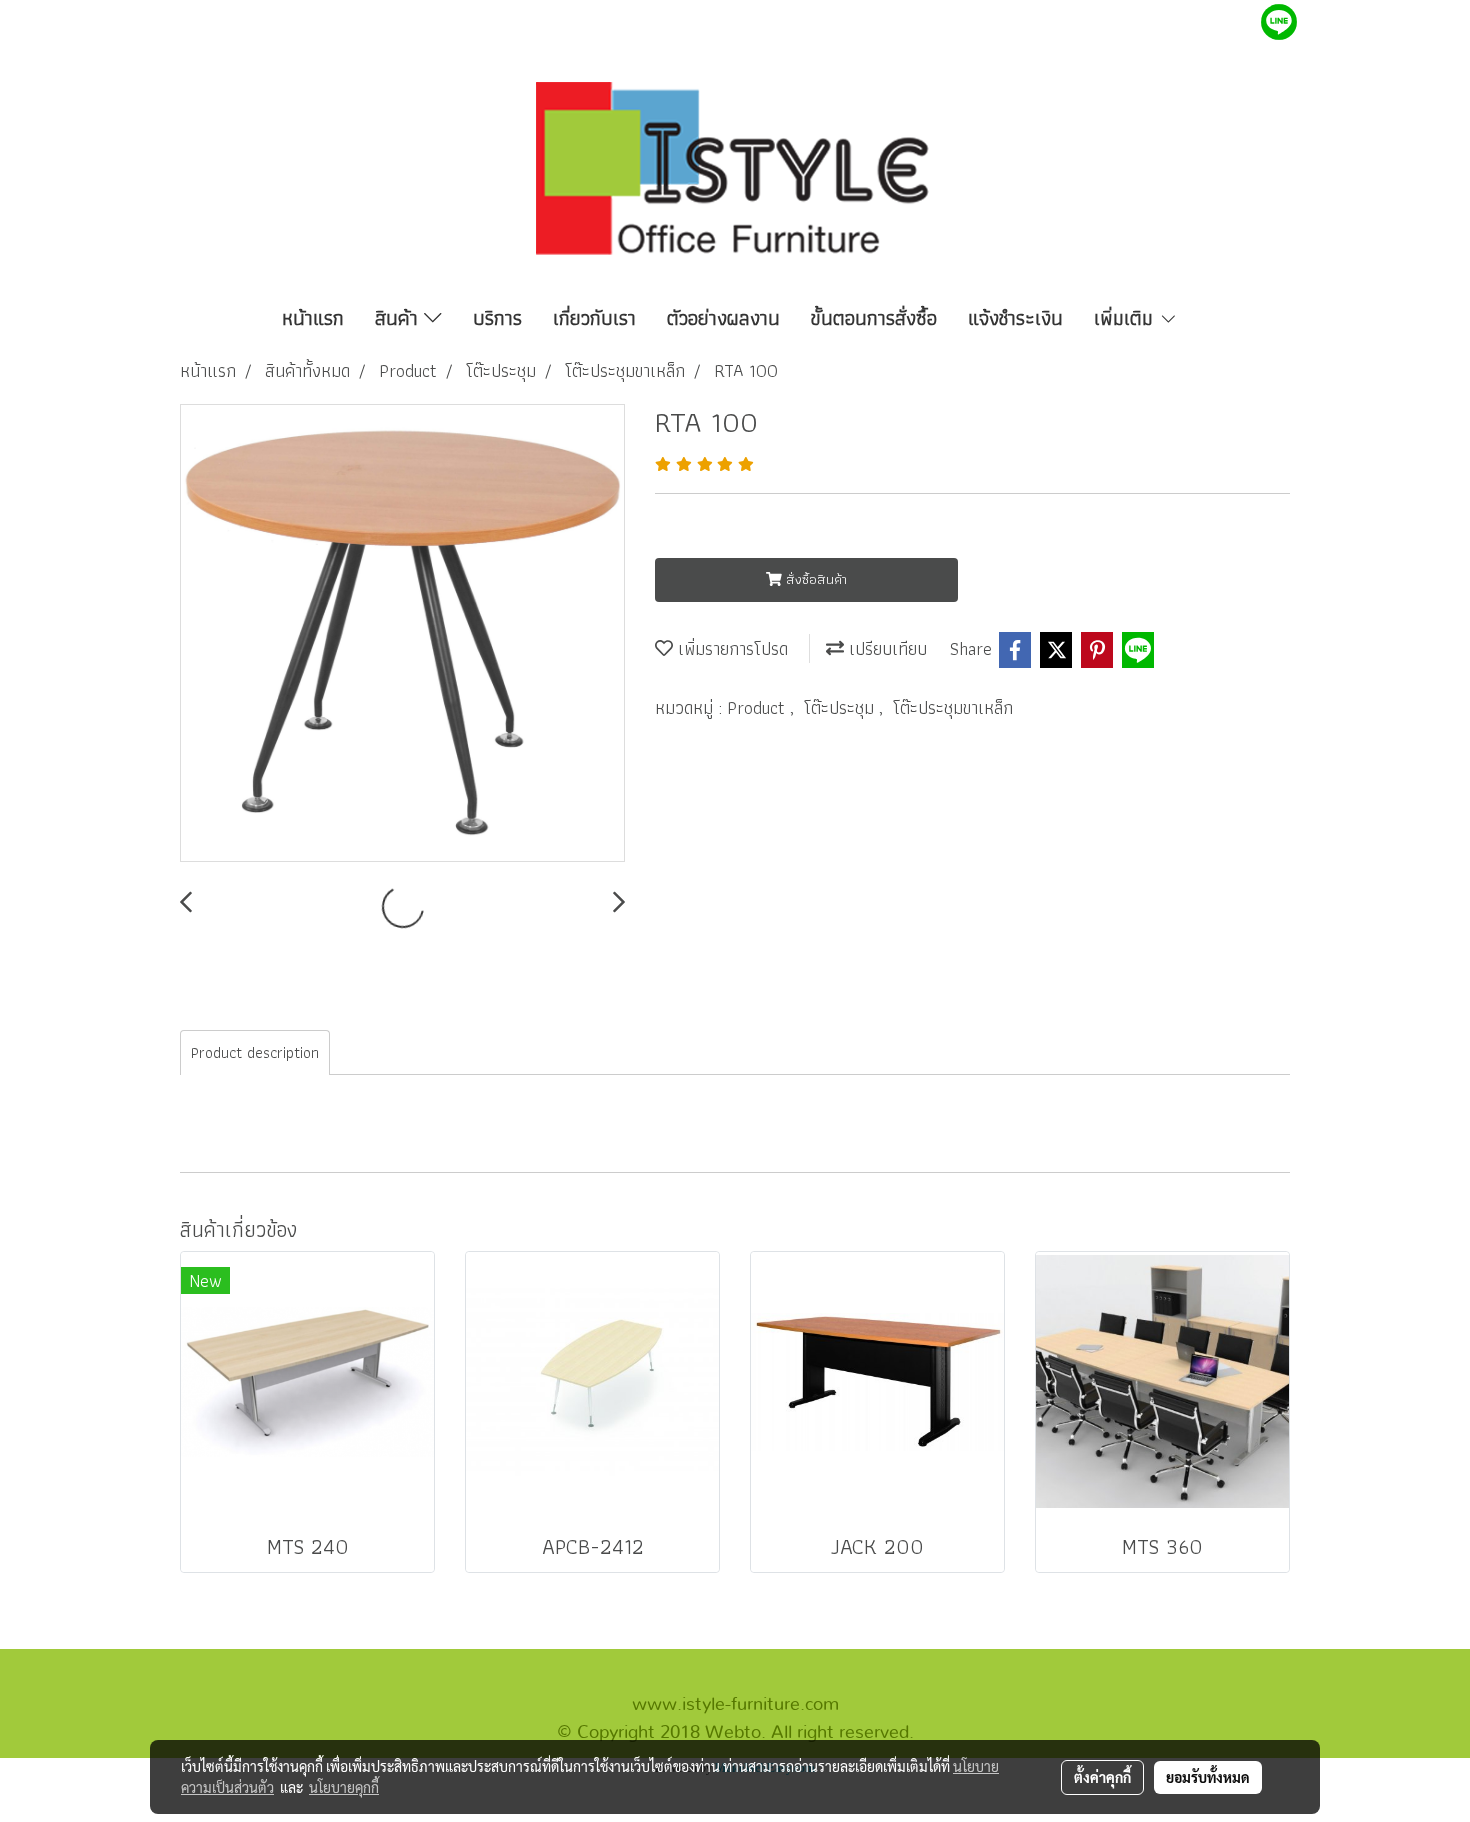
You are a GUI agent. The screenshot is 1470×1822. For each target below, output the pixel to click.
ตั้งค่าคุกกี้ (1102, 1777)
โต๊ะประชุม (841, 707)
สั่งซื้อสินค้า (814, 579)
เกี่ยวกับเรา (594, 318)
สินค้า (399, 318)
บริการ (497, 318)
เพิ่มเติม (1126, 318)
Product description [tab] (255, 1052)
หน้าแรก (313, 318)
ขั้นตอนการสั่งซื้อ (874, 318)
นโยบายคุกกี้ (344, 1787)
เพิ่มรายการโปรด (730, 648)
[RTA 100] (402, 634)
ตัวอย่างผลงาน (723, 318)
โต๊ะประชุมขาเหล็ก (953, 707)
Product (758, 707)
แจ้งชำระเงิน (1015, 318)
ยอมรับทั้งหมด (1208, 1777)
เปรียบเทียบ (885, 648)
